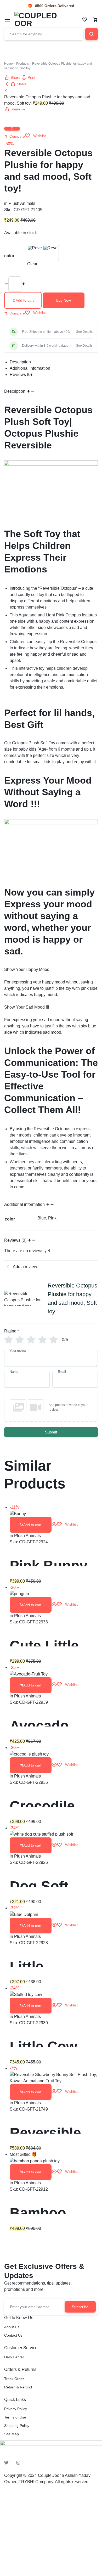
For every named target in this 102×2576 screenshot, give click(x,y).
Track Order (14, 2379)
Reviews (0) (16, 1240)
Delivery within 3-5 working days (45, 346)
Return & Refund (18, 2387)
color (9, 256)
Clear (32, 264)
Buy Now (64, 300)
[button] (15, 136)
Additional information (25, 1204)
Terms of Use (15, 2417)
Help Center (14, 2357)
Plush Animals (22, 203)
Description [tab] (20, 362)
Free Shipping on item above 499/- (47, 332)
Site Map (12, 2434)
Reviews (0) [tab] (21, 375)
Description (15, 391)
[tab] (54, 362)
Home (8, 64)
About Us (12, 2327)
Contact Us (13, 2335)
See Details (84, 332)
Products (22, 64)
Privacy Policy (16, 2409)
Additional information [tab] (30, 368)
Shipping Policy (17, 2426)
